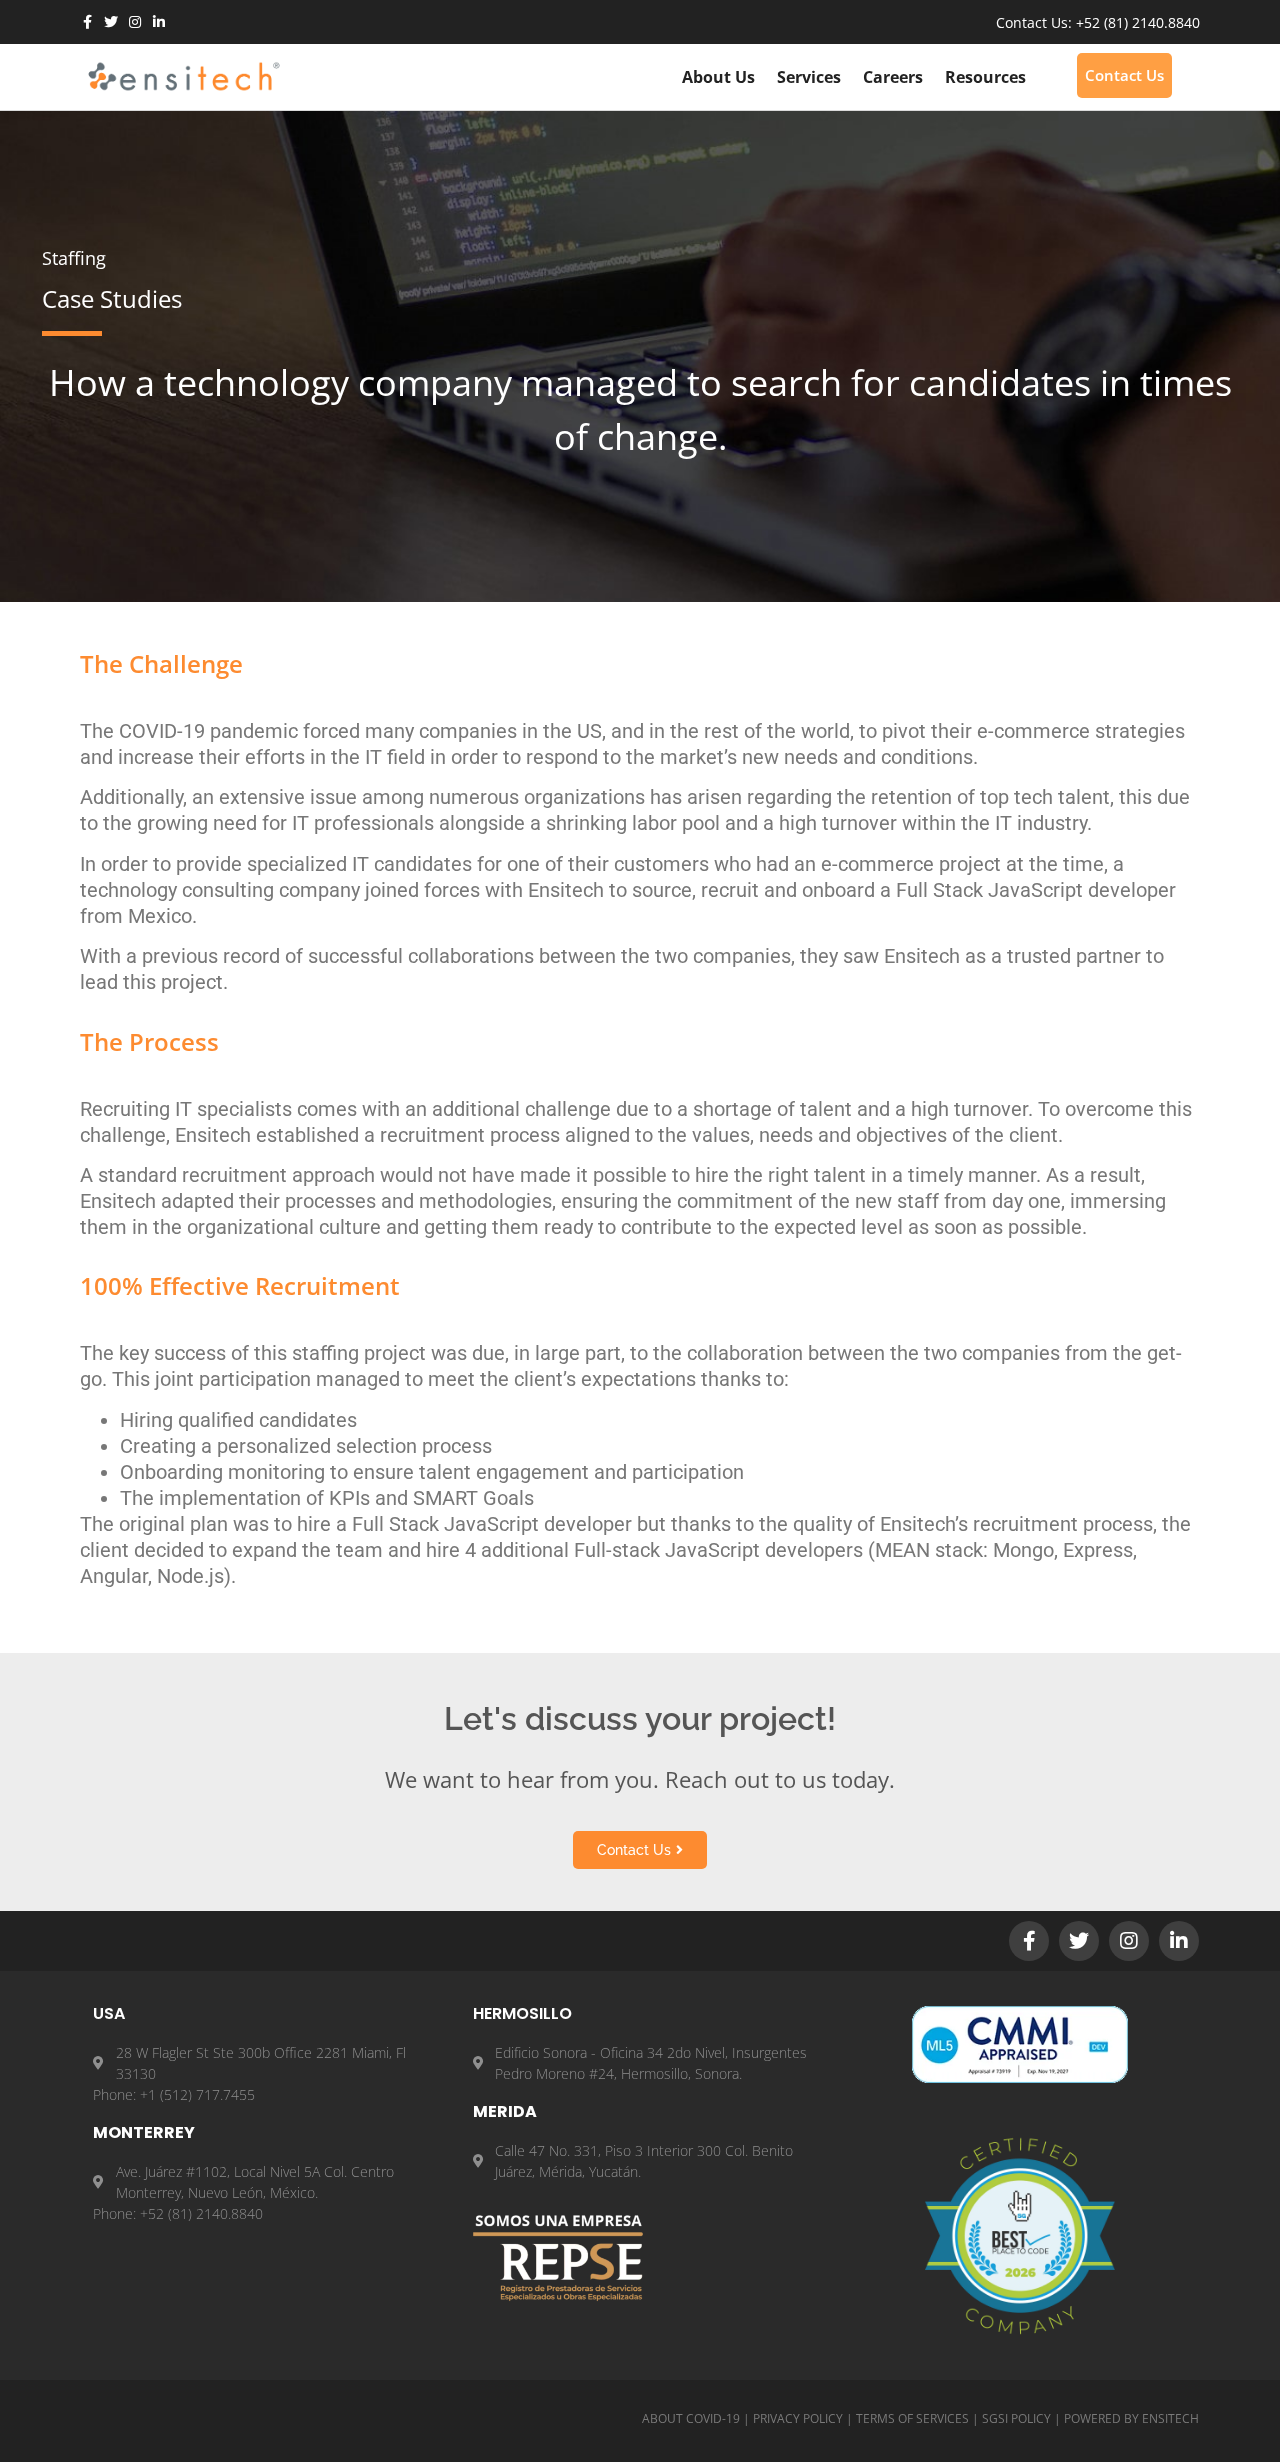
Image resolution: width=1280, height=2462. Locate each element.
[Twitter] (111, 22)
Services (809, 77)
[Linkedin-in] (159, 22)
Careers (893, 77)
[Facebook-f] (87, 22)
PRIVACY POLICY (798, 2418)
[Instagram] (135, 22)
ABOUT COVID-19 (691, 2418)
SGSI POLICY (1016, 2418)
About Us (718, 77)
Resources (985, 77)
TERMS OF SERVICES (912, 2418)
